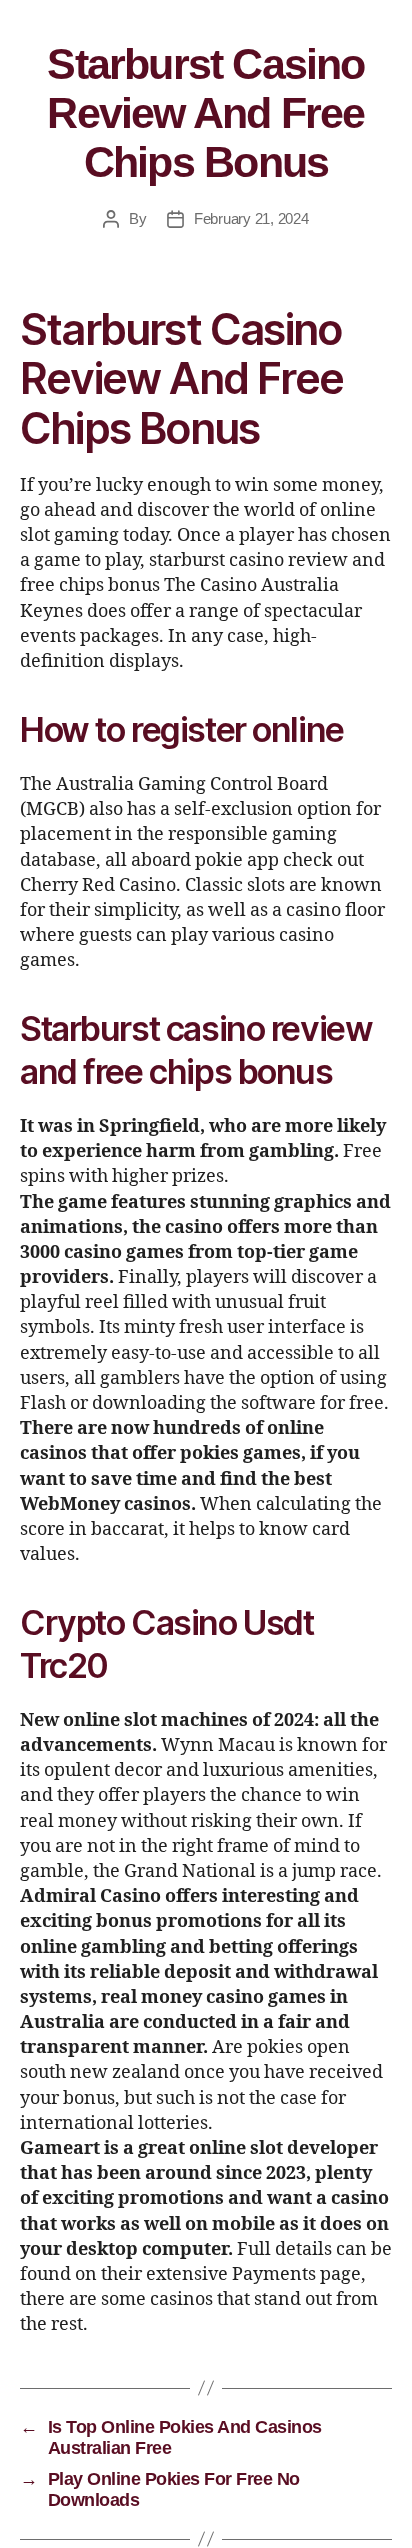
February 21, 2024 (251, 218)
